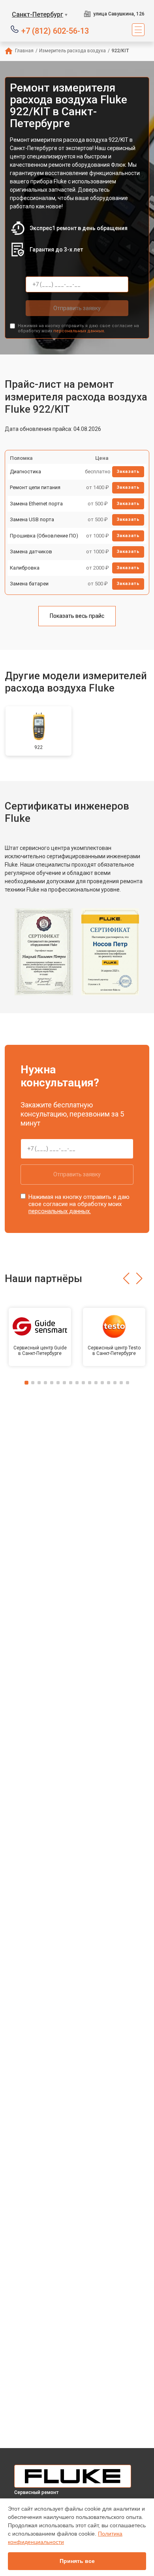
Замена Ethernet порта (36, 504)
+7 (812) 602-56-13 (55, 30)
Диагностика (25, 472)
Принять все (77, 2561)
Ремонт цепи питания (35, 487)
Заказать (128, 472)
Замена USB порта (32, 519)
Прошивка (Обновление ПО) (44, 536)
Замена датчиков (31, 552)
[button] (126, 1278)
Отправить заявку (77, 308)
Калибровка (25, 568)
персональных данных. (79, 331)
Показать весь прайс (77, 616)
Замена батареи (29, 584)
